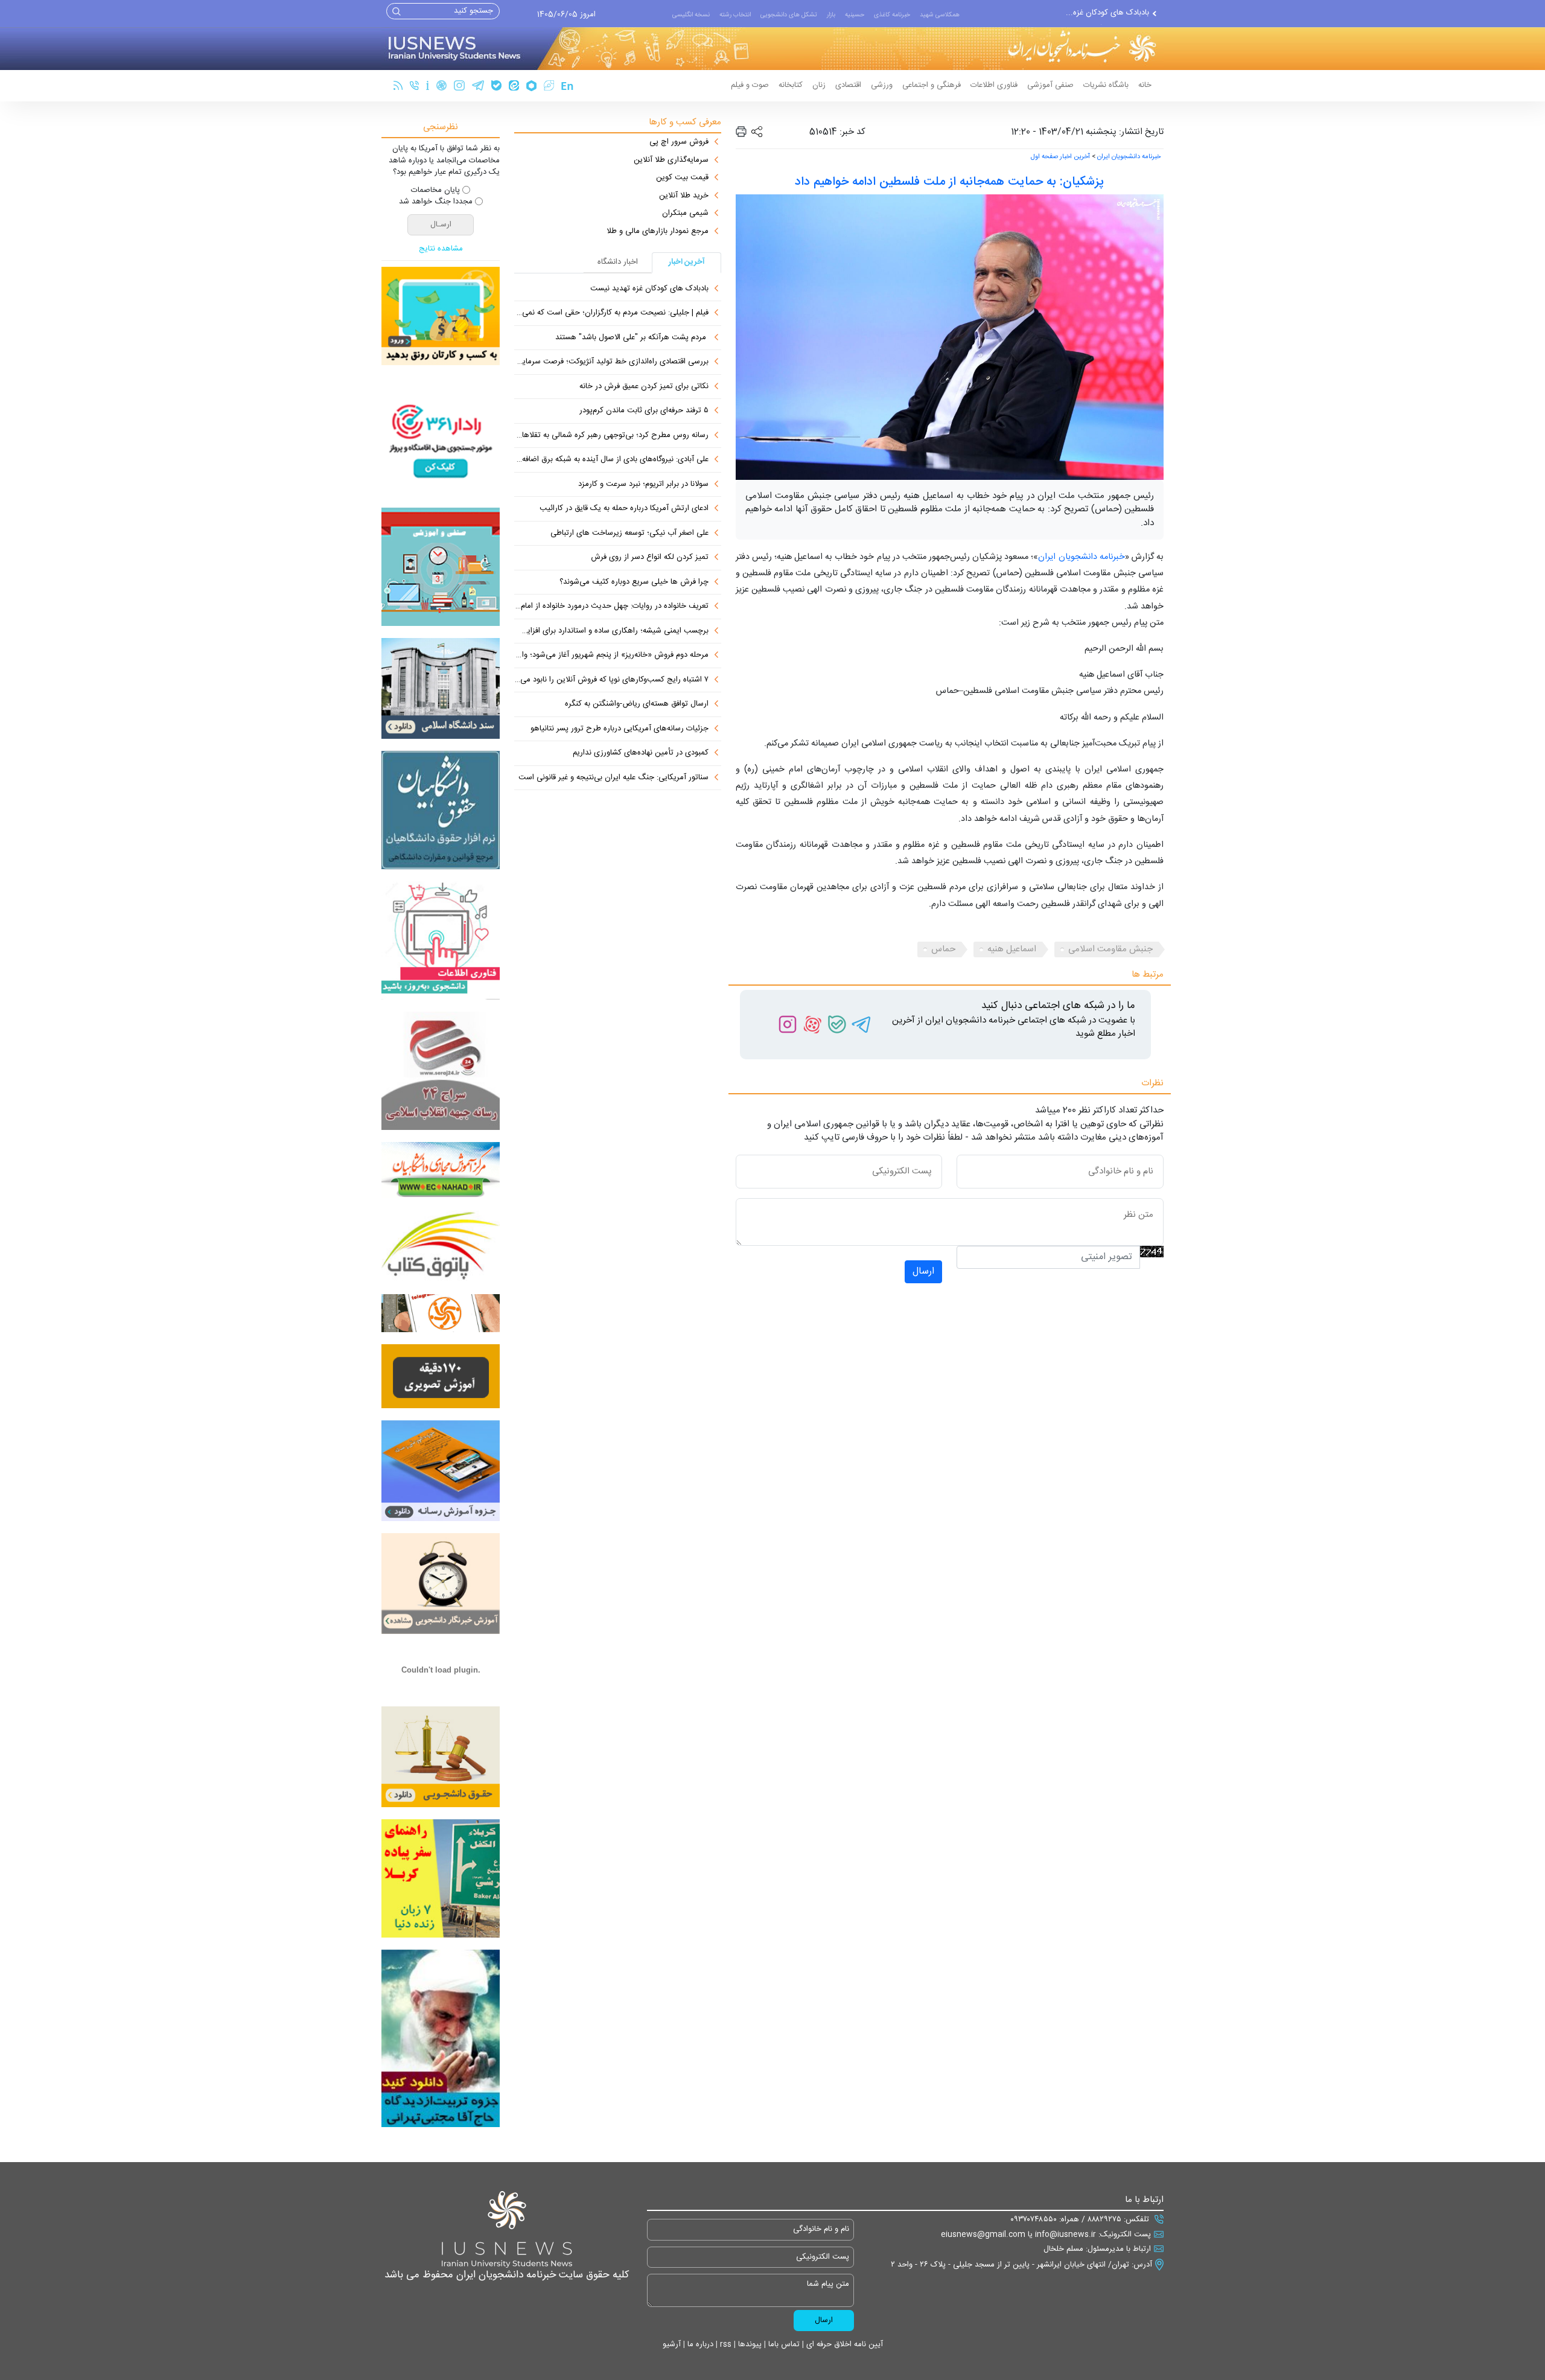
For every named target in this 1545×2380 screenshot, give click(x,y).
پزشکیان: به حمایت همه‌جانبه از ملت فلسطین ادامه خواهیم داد (949, 182)
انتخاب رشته (735, 15)
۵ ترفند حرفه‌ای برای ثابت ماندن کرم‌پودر (644, 411)
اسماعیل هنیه (1012, 949)
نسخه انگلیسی (691, 15)
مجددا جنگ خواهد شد (436, 202)
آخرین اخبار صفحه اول (1060, 157)
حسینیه (855, 15)
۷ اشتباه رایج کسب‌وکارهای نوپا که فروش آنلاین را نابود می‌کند (611, 680)
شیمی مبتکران (685, 214)
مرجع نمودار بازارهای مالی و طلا (658, 232)
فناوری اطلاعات (994, 85)
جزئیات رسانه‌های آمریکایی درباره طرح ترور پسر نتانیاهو (620, 729)
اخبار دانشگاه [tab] (618, 262)
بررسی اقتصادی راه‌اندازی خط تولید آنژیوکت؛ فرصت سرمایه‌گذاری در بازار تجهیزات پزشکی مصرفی (611, 362)
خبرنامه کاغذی (892, 15)
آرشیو (672, 2344)
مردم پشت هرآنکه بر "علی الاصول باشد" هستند (632, 338)
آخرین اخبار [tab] (687, 262)
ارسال (923, 1271)
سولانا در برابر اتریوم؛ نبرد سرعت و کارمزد (643, 485)
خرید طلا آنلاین (684, 196)
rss (725, 2344)
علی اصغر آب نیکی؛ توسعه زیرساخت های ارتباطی (629, 534)
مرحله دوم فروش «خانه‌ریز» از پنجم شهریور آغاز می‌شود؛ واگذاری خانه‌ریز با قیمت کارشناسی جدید (611, 656)
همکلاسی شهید (940, 15)
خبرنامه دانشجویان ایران (1129, 157)
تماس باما (783, 2344)
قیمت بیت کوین (682, 178)
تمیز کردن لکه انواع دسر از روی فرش (650, 558)
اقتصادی (848, 85)
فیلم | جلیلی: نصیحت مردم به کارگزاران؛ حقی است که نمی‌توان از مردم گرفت (611, 313)
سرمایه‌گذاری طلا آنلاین (671, 161)
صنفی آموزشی (1050, 85)
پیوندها (749, 2344)
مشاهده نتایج (441, 249)
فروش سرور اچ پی (679, 142)
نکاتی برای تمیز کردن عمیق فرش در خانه (644, 387)
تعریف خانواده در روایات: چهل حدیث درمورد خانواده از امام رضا (611, 607)
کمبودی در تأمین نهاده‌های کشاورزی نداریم (641, 753)
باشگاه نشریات (1106, 85)
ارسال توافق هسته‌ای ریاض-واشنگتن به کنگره (637, 704)
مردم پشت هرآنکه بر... (1111, 13)
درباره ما (699, 2344)
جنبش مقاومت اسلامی (1110, 949)
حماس (943, 949)
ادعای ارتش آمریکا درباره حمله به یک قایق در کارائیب (624, 509)
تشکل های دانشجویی (789, 15)
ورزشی (882, 85)
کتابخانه (791, 85)
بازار (831, 15)
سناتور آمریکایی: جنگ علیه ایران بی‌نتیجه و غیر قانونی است (613, 778)
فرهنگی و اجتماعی (932, 85)
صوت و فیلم (750, 85)
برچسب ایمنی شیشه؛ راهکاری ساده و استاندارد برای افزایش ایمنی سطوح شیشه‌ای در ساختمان (611, 631)
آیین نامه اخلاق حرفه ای (843, 2344)
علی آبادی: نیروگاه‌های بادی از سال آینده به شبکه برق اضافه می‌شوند (611, 460)
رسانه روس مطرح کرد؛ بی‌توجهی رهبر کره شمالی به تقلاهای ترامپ (611, 436)
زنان (819, 85)
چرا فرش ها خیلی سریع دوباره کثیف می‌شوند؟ (634, 582)
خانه (1145, 85)
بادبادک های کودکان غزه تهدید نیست (649, 289)
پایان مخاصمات (435, 191)
